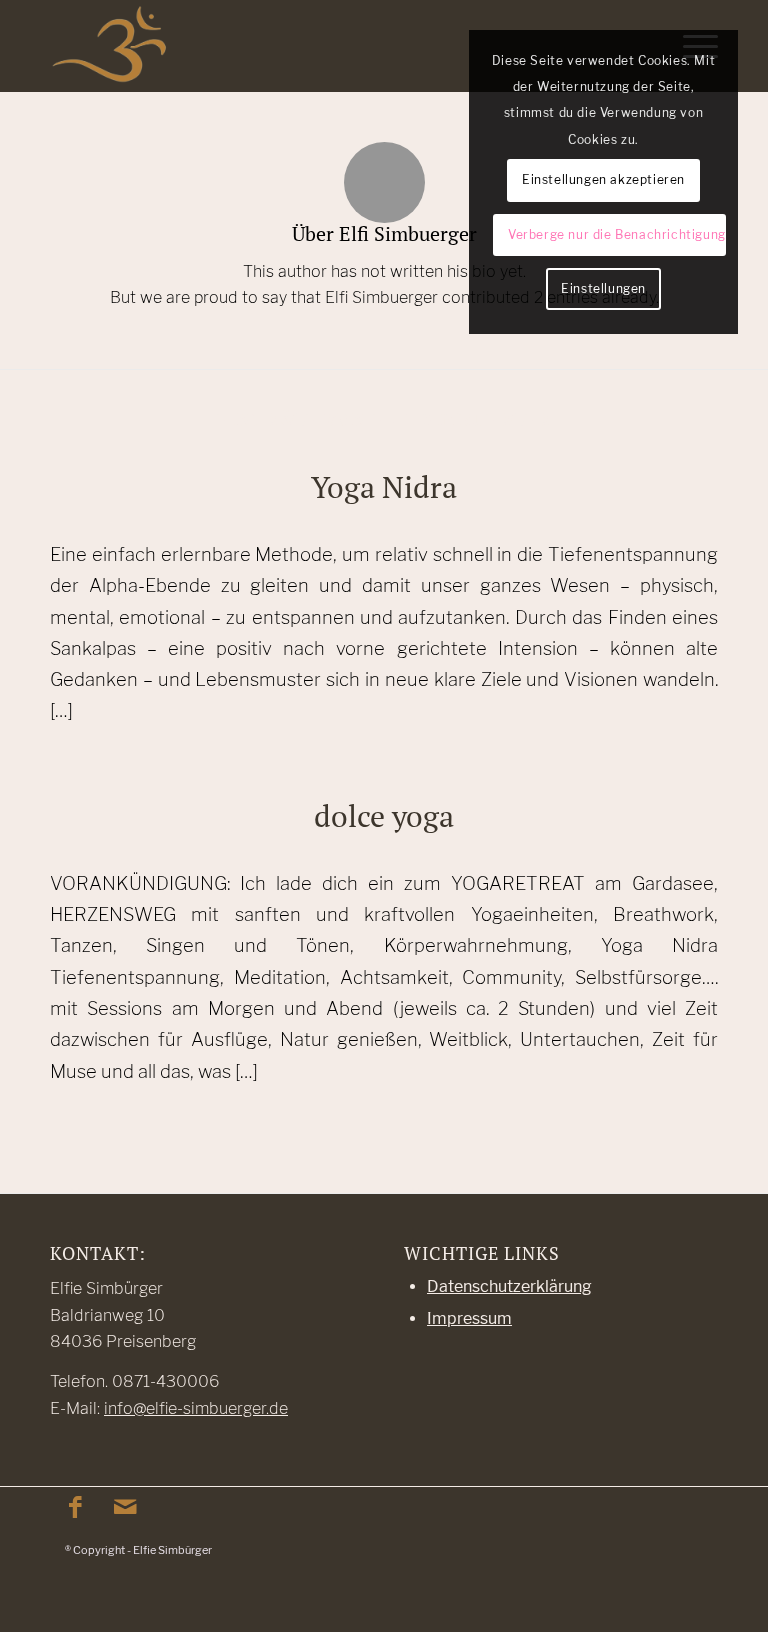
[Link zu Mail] (125, 1507)
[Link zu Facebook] (75, 1507)
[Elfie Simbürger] (109, 46)
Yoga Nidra (384, 487)
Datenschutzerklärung (509, 1286)
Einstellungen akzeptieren (603, 179)
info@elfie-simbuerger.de (196, 1408)
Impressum (469, 1318)
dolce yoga (384, 816)
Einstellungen (603, 288)
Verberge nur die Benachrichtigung (617, 234)
